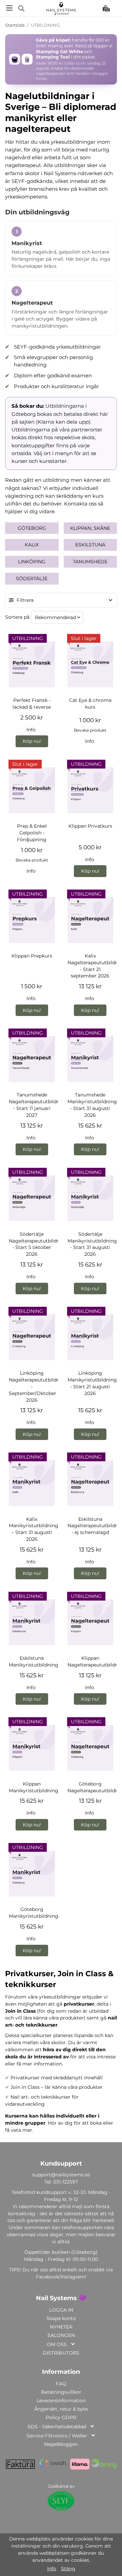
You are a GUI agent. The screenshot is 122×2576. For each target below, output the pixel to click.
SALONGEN (61, 2335)
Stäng (68, 2569)
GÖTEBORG (32, 528)
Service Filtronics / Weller (57, 2436)
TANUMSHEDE (90, 562)
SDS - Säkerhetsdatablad (57, 2427)
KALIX (32, 545)
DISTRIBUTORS (61, 2353)
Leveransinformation (61, 2401)
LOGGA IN (61, 2310)
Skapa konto (61, 2318)
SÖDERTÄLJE (32, 578)
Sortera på (17, 617)
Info (31, 730)
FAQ (61, 2384)
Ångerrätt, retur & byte (61, 2409)
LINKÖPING (32, 562)
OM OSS (57, 2344)
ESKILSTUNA (90, 545)
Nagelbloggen (61, 2444)
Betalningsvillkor (61, 2392)
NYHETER (61, 2327)
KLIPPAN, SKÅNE (90, 528)
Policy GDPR (61, 2417)
